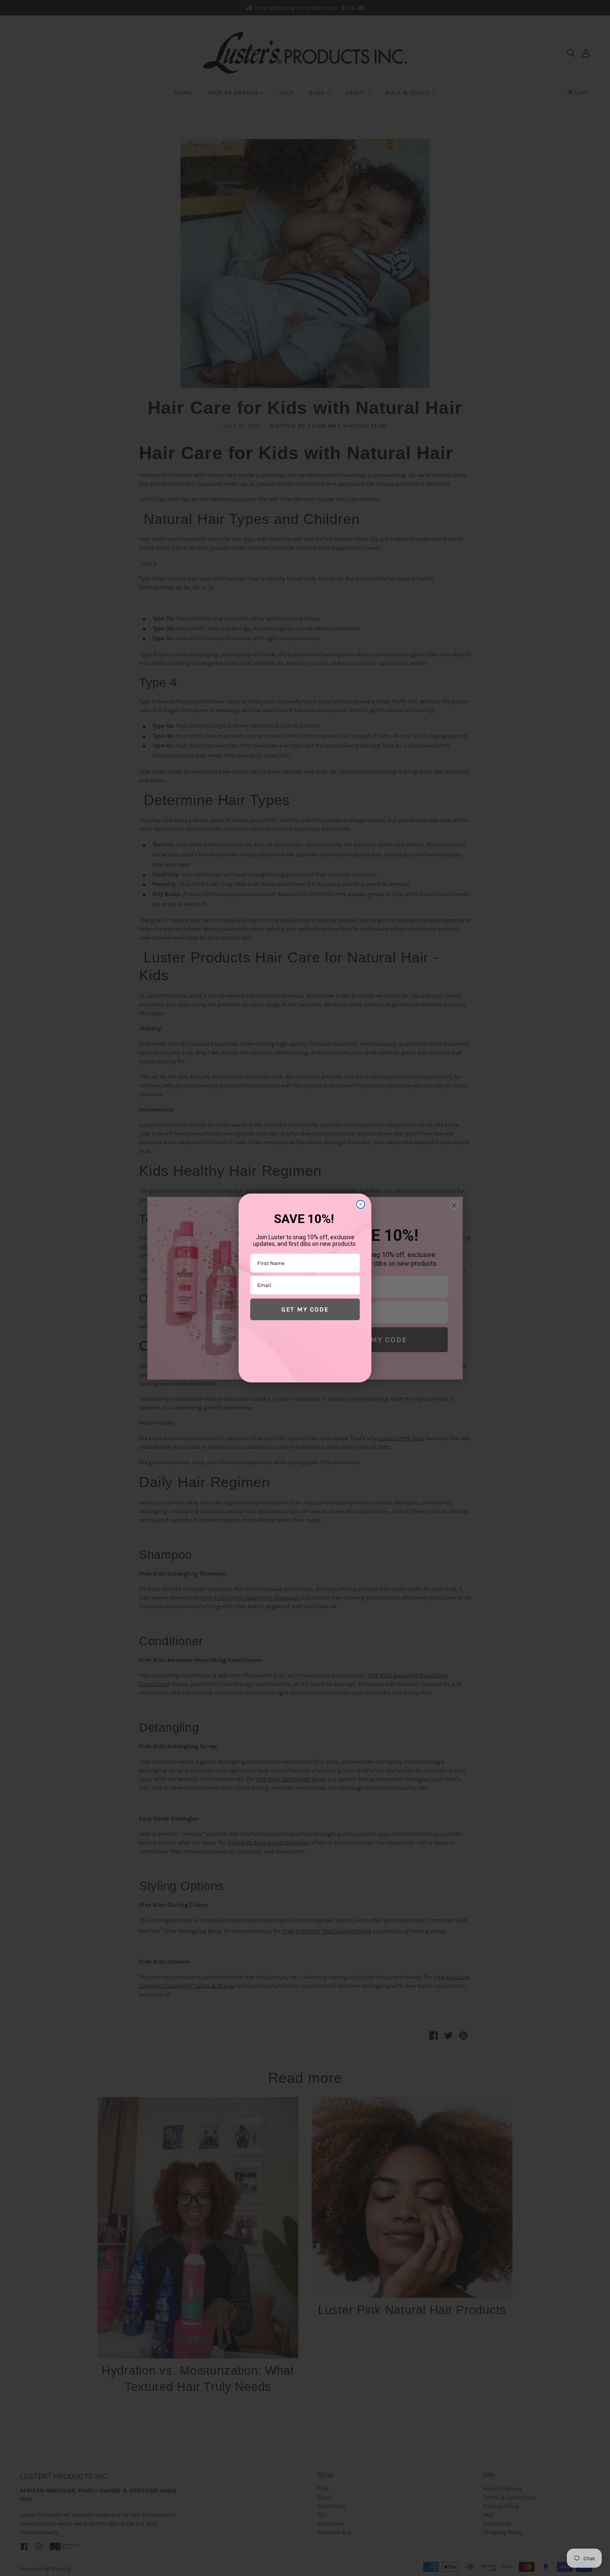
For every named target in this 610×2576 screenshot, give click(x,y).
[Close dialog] (361, 1204)
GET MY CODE (305, 1309)
